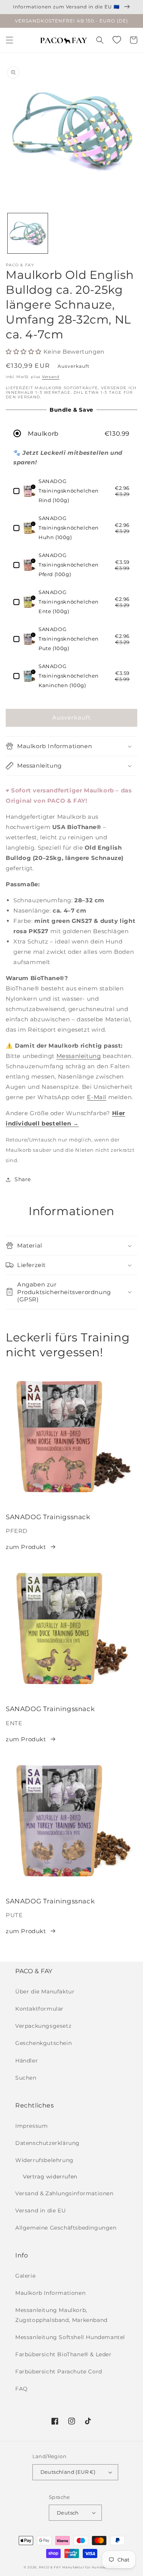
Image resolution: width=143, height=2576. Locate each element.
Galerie (25, 2276)
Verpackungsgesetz (43, 2026)
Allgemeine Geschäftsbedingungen (66, 2228)
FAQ (22, 2389)
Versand (51, 377)
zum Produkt (26, 1547)
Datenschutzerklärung (47, 2143)
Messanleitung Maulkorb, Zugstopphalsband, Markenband (61, 2315)
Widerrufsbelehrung (44, 2160)
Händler (27, 2061)
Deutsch (68, 2513)
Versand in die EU (40, 2211)
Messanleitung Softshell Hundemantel (70, 2337)
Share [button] (23, 1179)
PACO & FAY (50, 2567)
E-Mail (97, 1097)
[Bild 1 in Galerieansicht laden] (28, 233)
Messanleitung (79, 1056)
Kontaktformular (39, 2009)
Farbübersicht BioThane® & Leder (63, 2354)
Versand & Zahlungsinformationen (64, 2193)
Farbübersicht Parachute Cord (59, 2372)
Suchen (26, 2078)
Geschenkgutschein (43, 2043)
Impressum (31, 2126)
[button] (10, 40)
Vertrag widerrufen (50, 2177)
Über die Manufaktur (45, 1992)
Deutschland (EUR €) (68, 2472)
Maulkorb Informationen (50, 2293)
